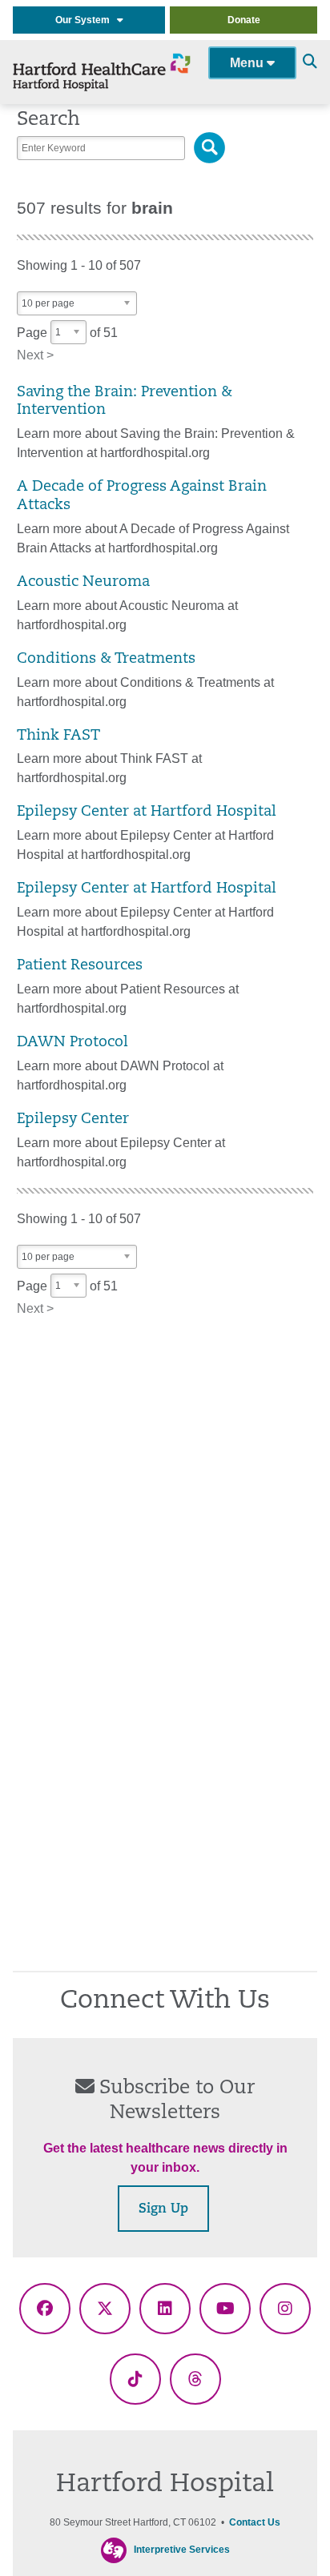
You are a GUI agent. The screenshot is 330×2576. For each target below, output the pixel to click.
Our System (86, 20)
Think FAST (58, 736)
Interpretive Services (182, 2550)
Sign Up (163, 2209)
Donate (244, 20)
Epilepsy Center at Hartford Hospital (147, 812)
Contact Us (255, 2522)
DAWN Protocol (72, 1043)
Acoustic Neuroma (83, 582)
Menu (248, 63)
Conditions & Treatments (106, 659)
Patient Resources (80, 966)
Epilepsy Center (73, 1119)
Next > (35, 355)
